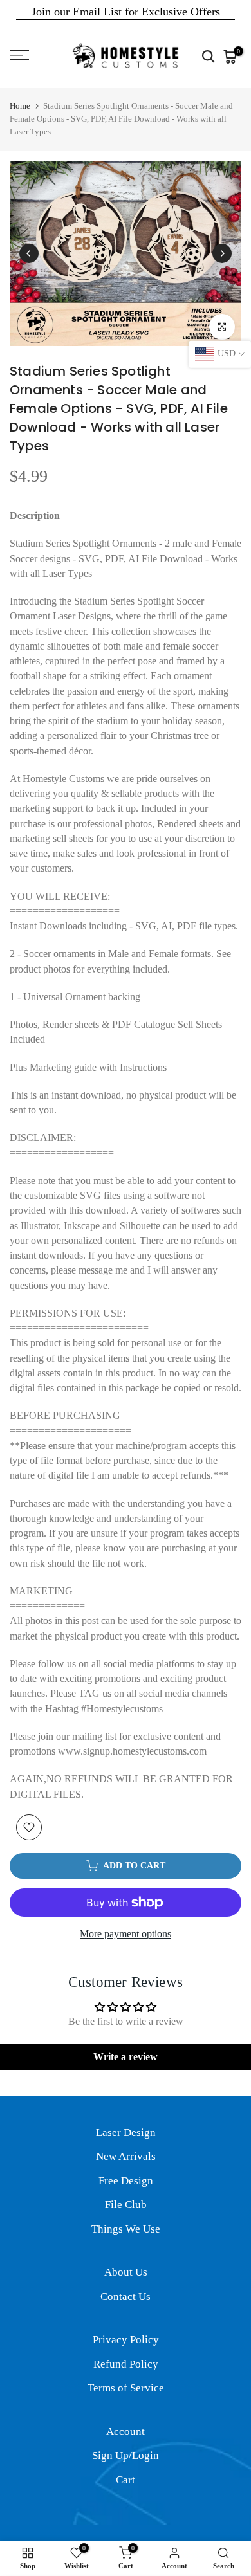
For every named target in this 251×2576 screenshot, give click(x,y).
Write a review (126, 2057)
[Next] (222, 253)
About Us (126, 2272)
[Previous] (29, 253)
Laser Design (126, 2133)
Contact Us (126, 2297)
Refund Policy (126, 2364)
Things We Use (126, 2229)
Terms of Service (126, 2388)
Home (20, 106)
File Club (126, 2205)
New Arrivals (126, 2156)
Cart (126, 2480)
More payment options (126, 1934)
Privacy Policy (126, 2340)
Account (126, 2432)
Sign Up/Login (126, 2455)
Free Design (126, 2181)
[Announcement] (126, 12)
